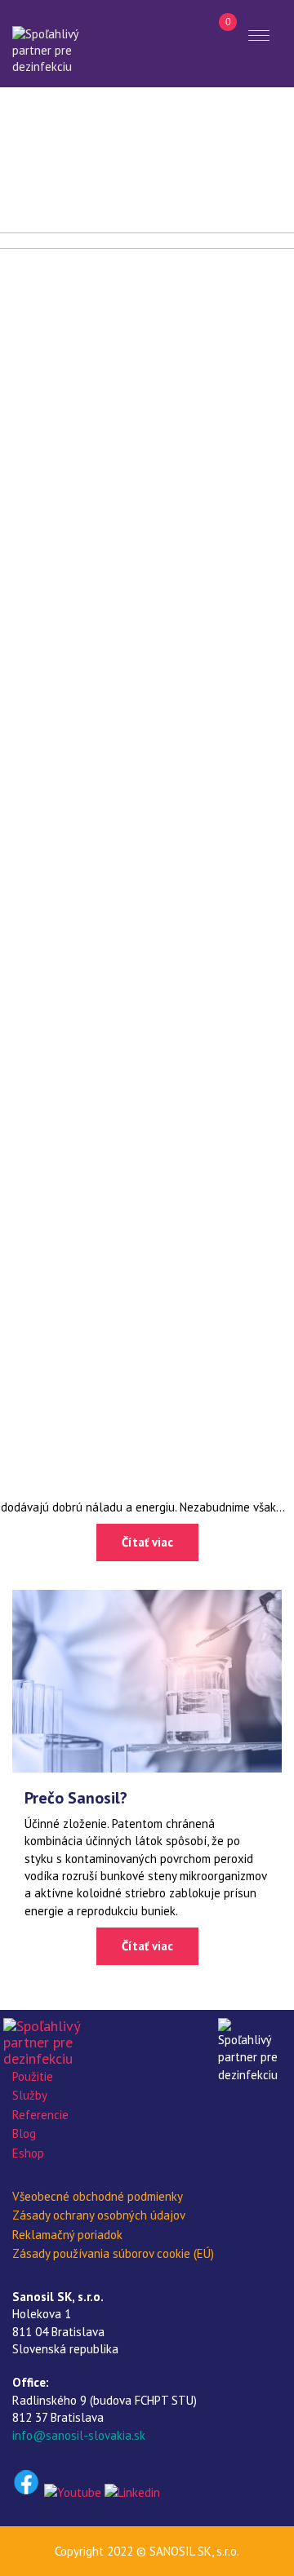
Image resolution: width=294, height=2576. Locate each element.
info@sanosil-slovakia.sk (79, 2435)
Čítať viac (147, 1542)
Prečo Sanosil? (76, 1798)
